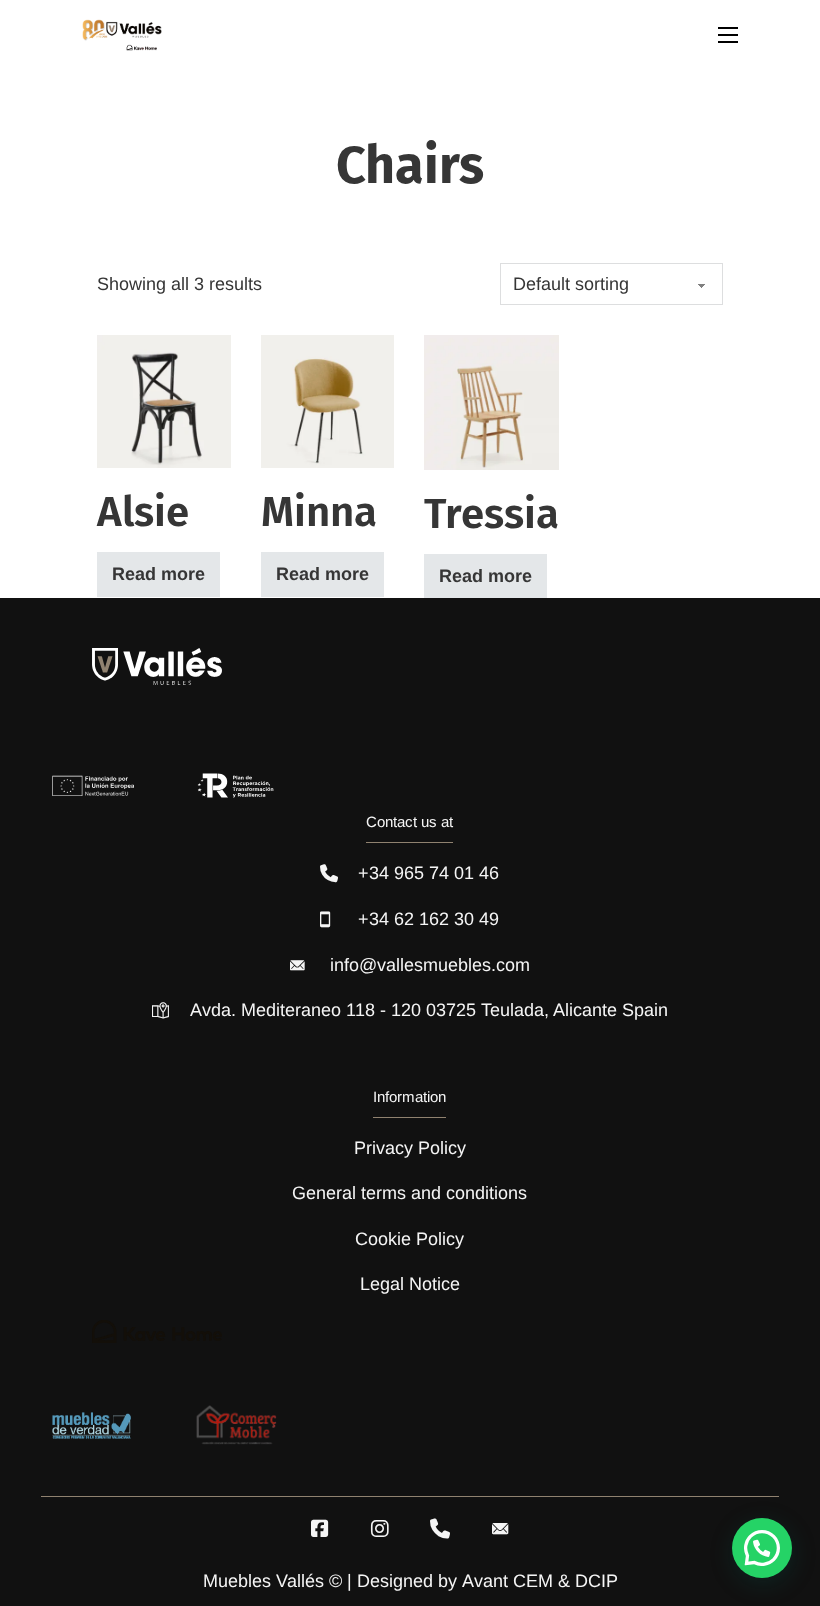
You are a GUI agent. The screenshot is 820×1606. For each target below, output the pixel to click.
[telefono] (440, 1529)
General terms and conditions (409, 1193)
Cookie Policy (409, 1239)
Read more (158, 574)
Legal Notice (410, 1284)
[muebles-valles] (122, 35)
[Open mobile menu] (728, 35)
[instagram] (380, 1529)
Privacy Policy (410, 1148)
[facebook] (320, 1529)
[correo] (500, 1529)
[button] (762, 1548)
